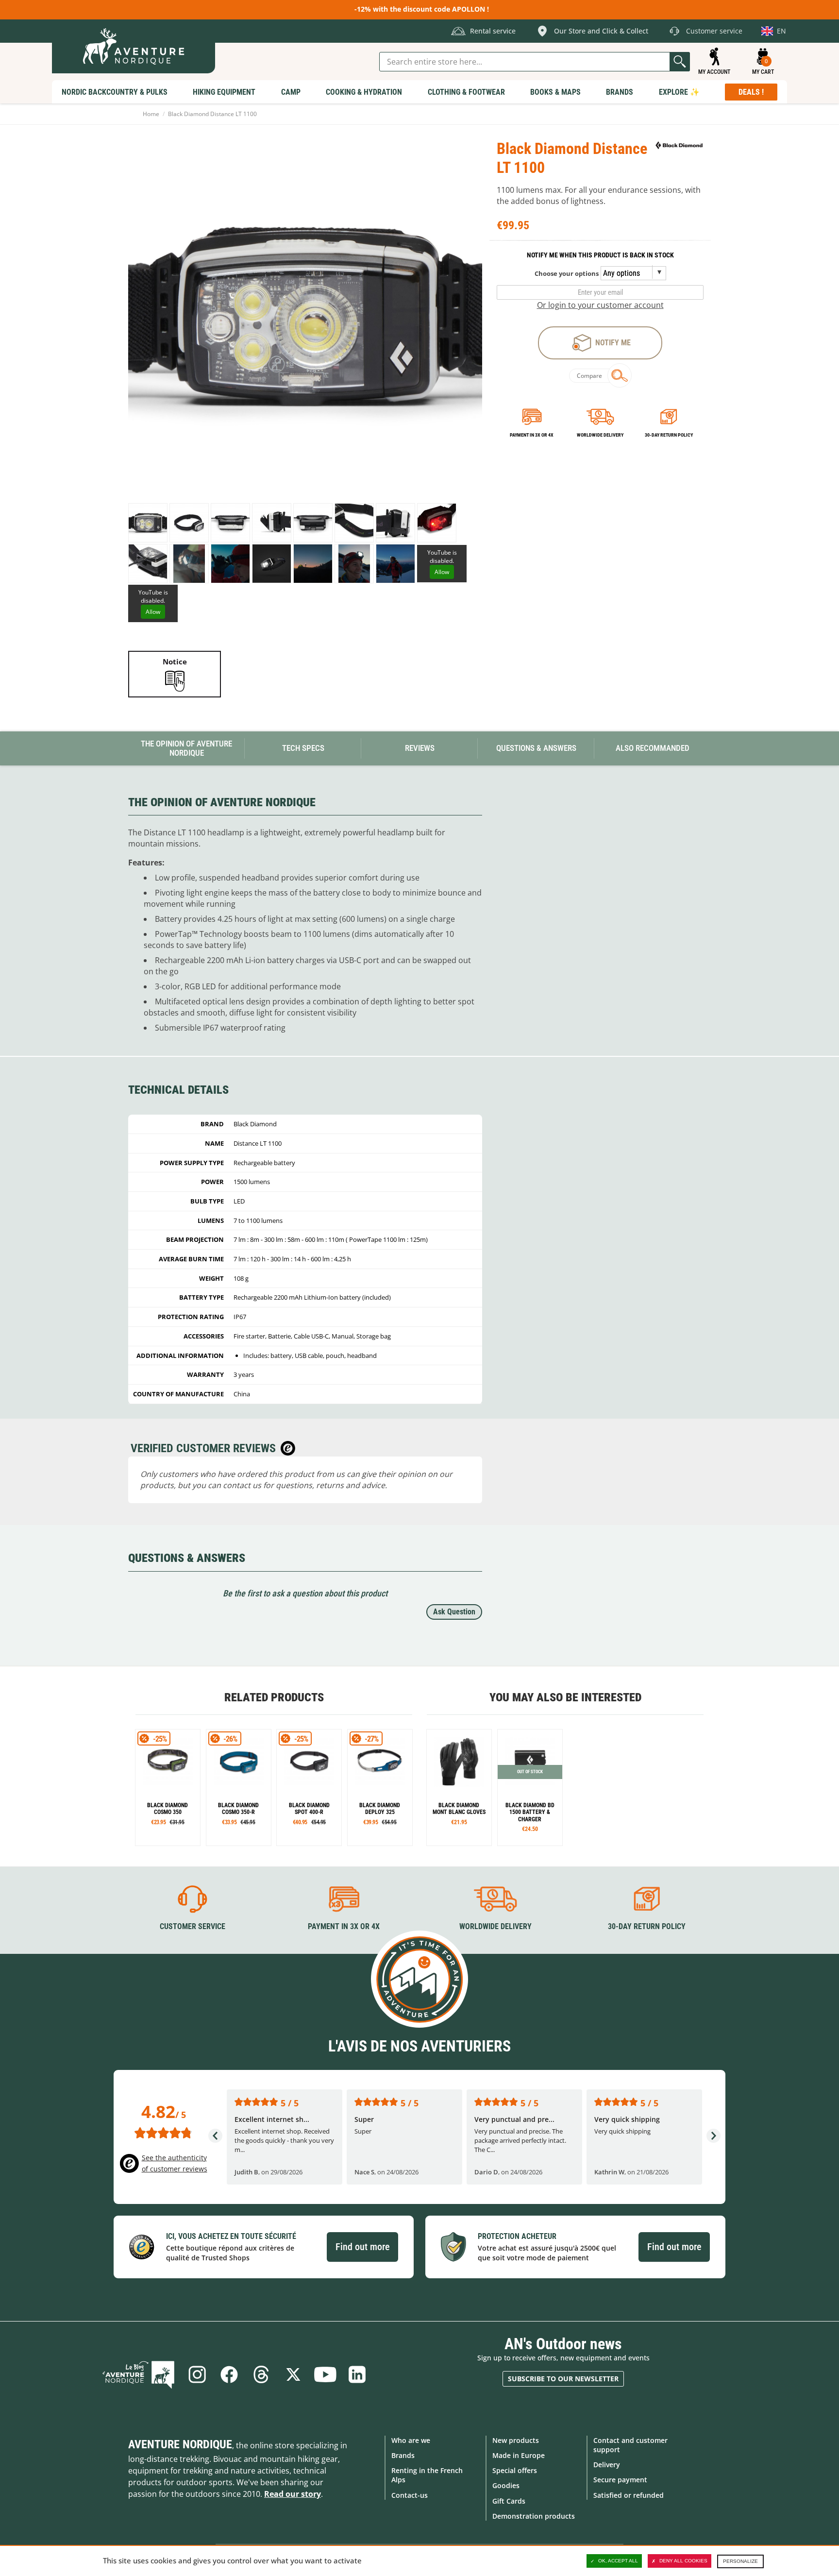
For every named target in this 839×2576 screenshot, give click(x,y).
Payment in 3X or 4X (344, 1926)
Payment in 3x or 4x (532, 435)
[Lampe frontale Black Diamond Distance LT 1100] (148, 523)
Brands (403, 2455)
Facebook (229, 2374)
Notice (175, 661)
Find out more (362, 2247)
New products (516, 2440)
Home (151, 114)
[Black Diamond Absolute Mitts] (459, 1788)
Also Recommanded (653, 748)
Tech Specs (303, 748)
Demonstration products (534, 2516)
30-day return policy (669, 435)
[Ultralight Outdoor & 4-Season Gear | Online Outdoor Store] (134, 46)
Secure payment (620, 2480)
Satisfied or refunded (629, 2495)
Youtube (325, 2374)
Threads (261, 2374)
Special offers (515, 2470)
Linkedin (357, 2374)
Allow (442, 572)
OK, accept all (618, 2561)
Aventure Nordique (180, 2444)
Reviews (420, 748)
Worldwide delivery (600, 435)
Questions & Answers (536, 748)
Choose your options (567, 273)
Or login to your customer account (600, 305)
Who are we (411, 2440)
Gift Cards (509, 2501)
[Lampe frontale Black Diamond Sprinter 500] (168, 1788)
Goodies (506, 2485)
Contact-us (410, 2495)
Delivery (607, 2465)
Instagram (197, 2374)
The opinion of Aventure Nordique (186, 748)
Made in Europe (519, 2455)
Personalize (740, 2561)
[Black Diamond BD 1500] (530, 1788)
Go (680, 62)
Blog (138, 2374)
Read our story (293, 2494)
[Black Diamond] (679, 145)
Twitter (293, 2374)
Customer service (193, 1926)
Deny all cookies (683, 2561)
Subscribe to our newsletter (563, 2379)
